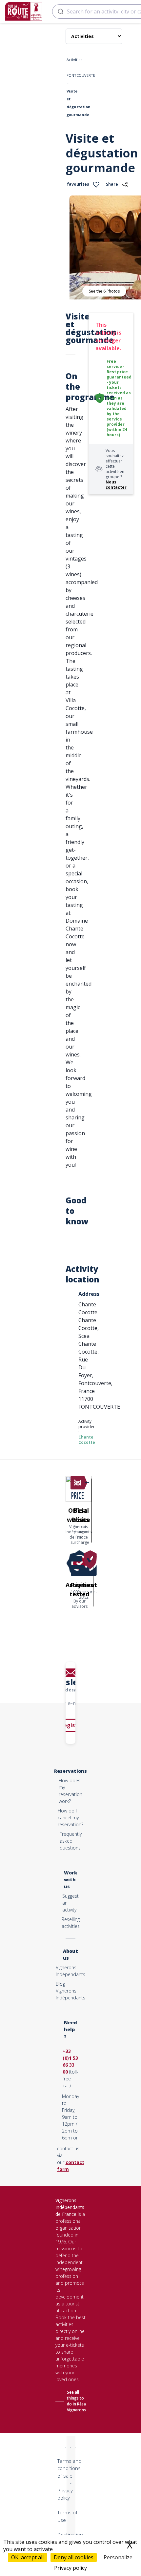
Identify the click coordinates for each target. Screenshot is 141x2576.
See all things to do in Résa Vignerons (76, 2401)
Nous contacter (116, 485)
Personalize (118, 2557)
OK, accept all (27, 2557)
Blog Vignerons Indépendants (70, 1991)
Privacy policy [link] (70, 2568)
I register (71, 1725)
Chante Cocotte (87, 1440)
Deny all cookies (74, 2557)
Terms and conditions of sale (69, 2468)
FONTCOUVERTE (81, 75)
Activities (74, 60)
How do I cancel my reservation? (70, 1818)
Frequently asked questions (71, 1841)
